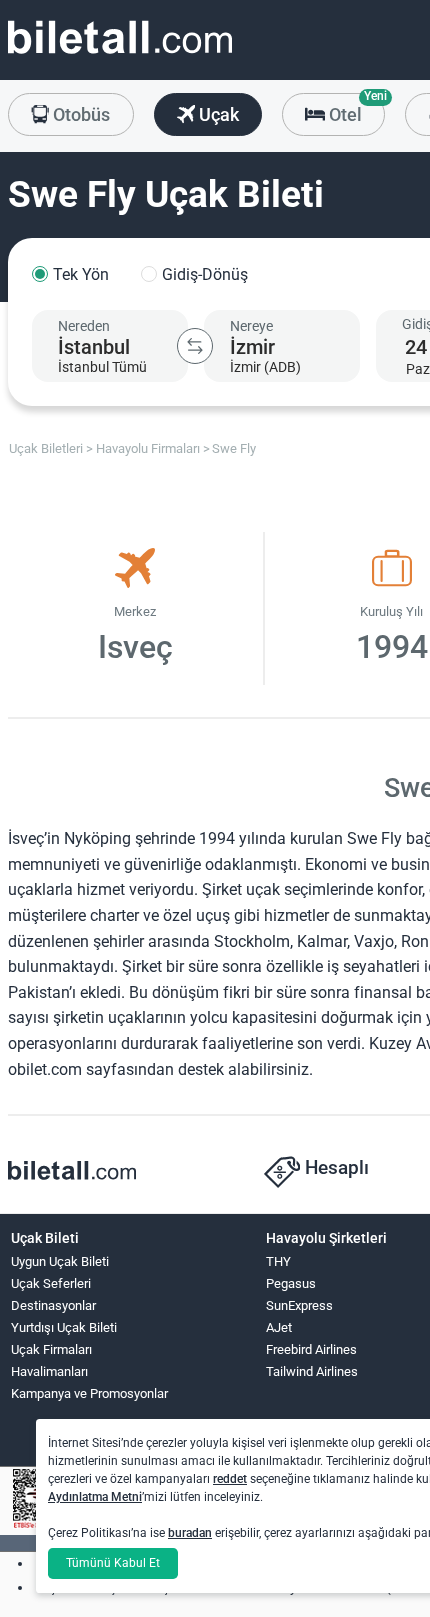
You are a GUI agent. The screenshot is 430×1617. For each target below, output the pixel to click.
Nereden (84, 326)
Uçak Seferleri (51, 1283)
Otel (355, 109)
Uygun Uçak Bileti (60, 1261)
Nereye (251, 326)
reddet (230, 1479)
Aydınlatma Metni (95, 1497)
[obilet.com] (120, 55)
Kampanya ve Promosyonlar (89, 1393)
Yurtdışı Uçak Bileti (64, 1327)
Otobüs (79, 114)
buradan (190, 1533)
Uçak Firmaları (51, 1349)
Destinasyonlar (53, 1305)
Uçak (217, 114)
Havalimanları (49, 1371)
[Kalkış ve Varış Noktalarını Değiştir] (195, 346)
